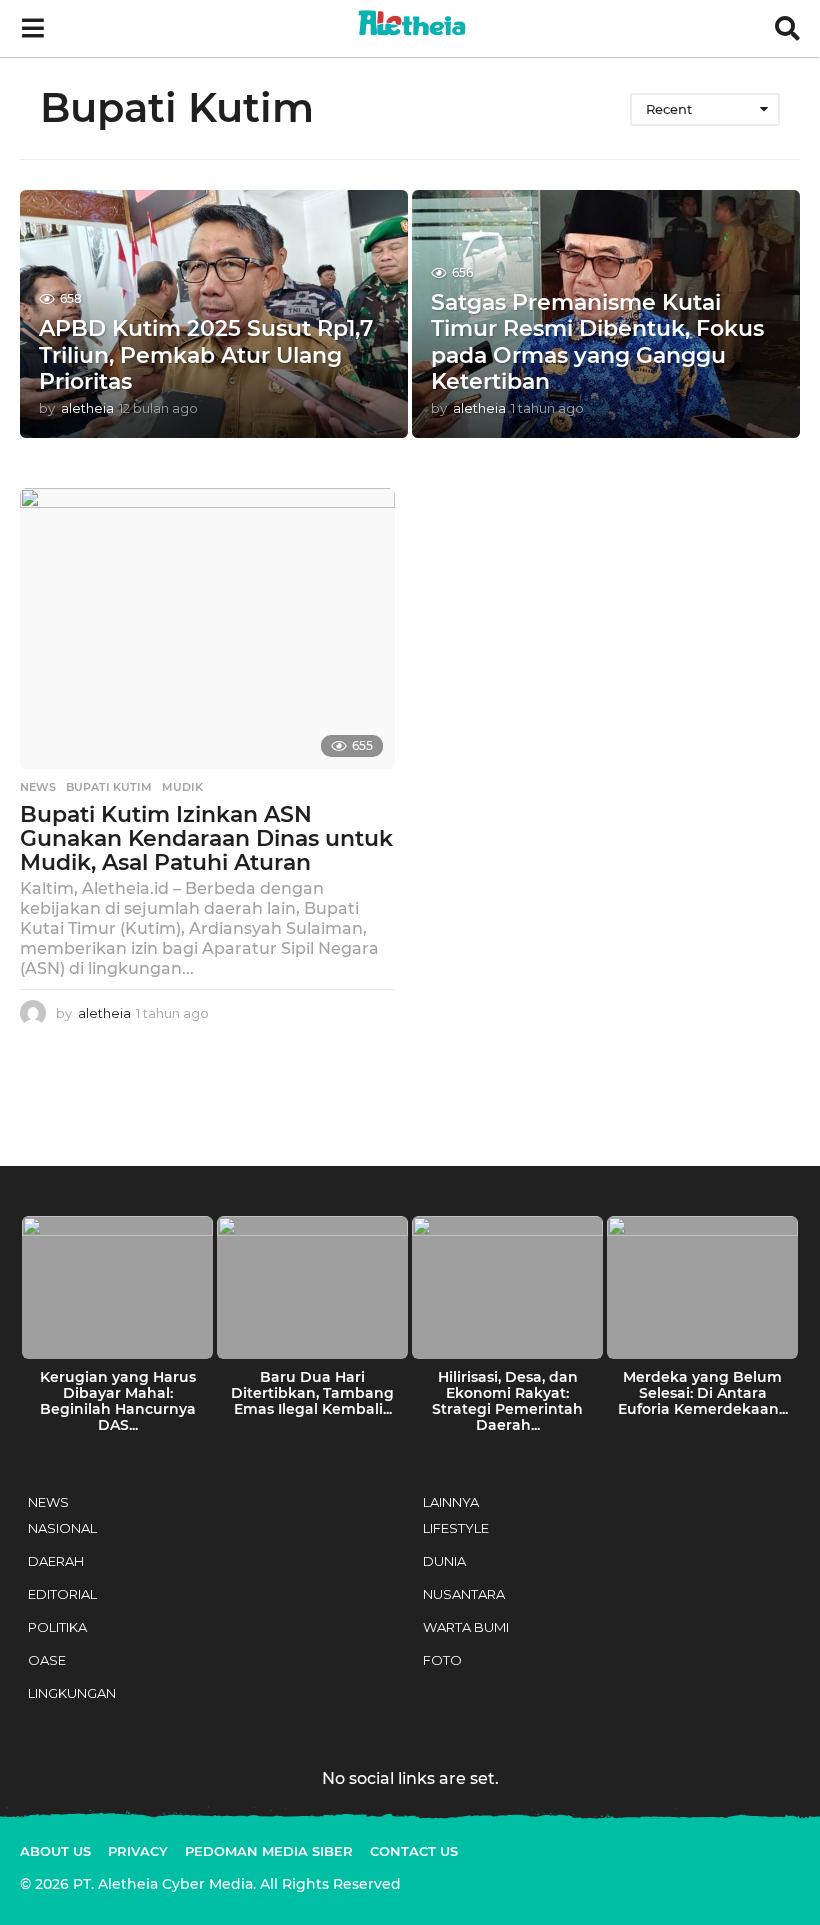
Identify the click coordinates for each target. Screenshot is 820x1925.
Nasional (62, 1528)
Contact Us (414, 1851)
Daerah (56, 1561)
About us (55, 1851)
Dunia (444, 1561)
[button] (32, 29)
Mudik (182, 787)
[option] (117, 1329)
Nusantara (464, 1594)
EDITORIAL (62, 1594)
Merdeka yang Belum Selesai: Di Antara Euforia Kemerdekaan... (703, 1393)
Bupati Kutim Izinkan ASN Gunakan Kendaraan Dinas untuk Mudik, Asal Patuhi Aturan (206, 838)
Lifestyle (456, 1528)
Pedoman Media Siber (269, 1851)
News (38, 787)
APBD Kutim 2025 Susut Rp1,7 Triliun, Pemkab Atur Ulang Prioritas (206, 355)
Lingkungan (72, 1693)
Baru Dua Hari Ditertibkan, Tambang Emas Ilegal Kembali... (312, 1393)
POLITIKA (57, 1627)
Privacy (138, 1851)
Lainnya (451, 1502)
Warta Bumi (466, 1627)
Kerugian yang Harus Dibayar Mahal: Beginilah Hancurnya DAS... (118, 1401)
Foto (442, 1660)
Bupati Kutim (109, 787)
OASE (47, 1660)
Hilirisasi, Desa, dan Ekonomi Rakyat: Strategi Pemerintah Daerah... (507, 1401)
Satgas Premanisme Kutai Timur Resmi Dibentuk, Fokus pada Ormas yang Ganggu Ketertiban (597, 342)
